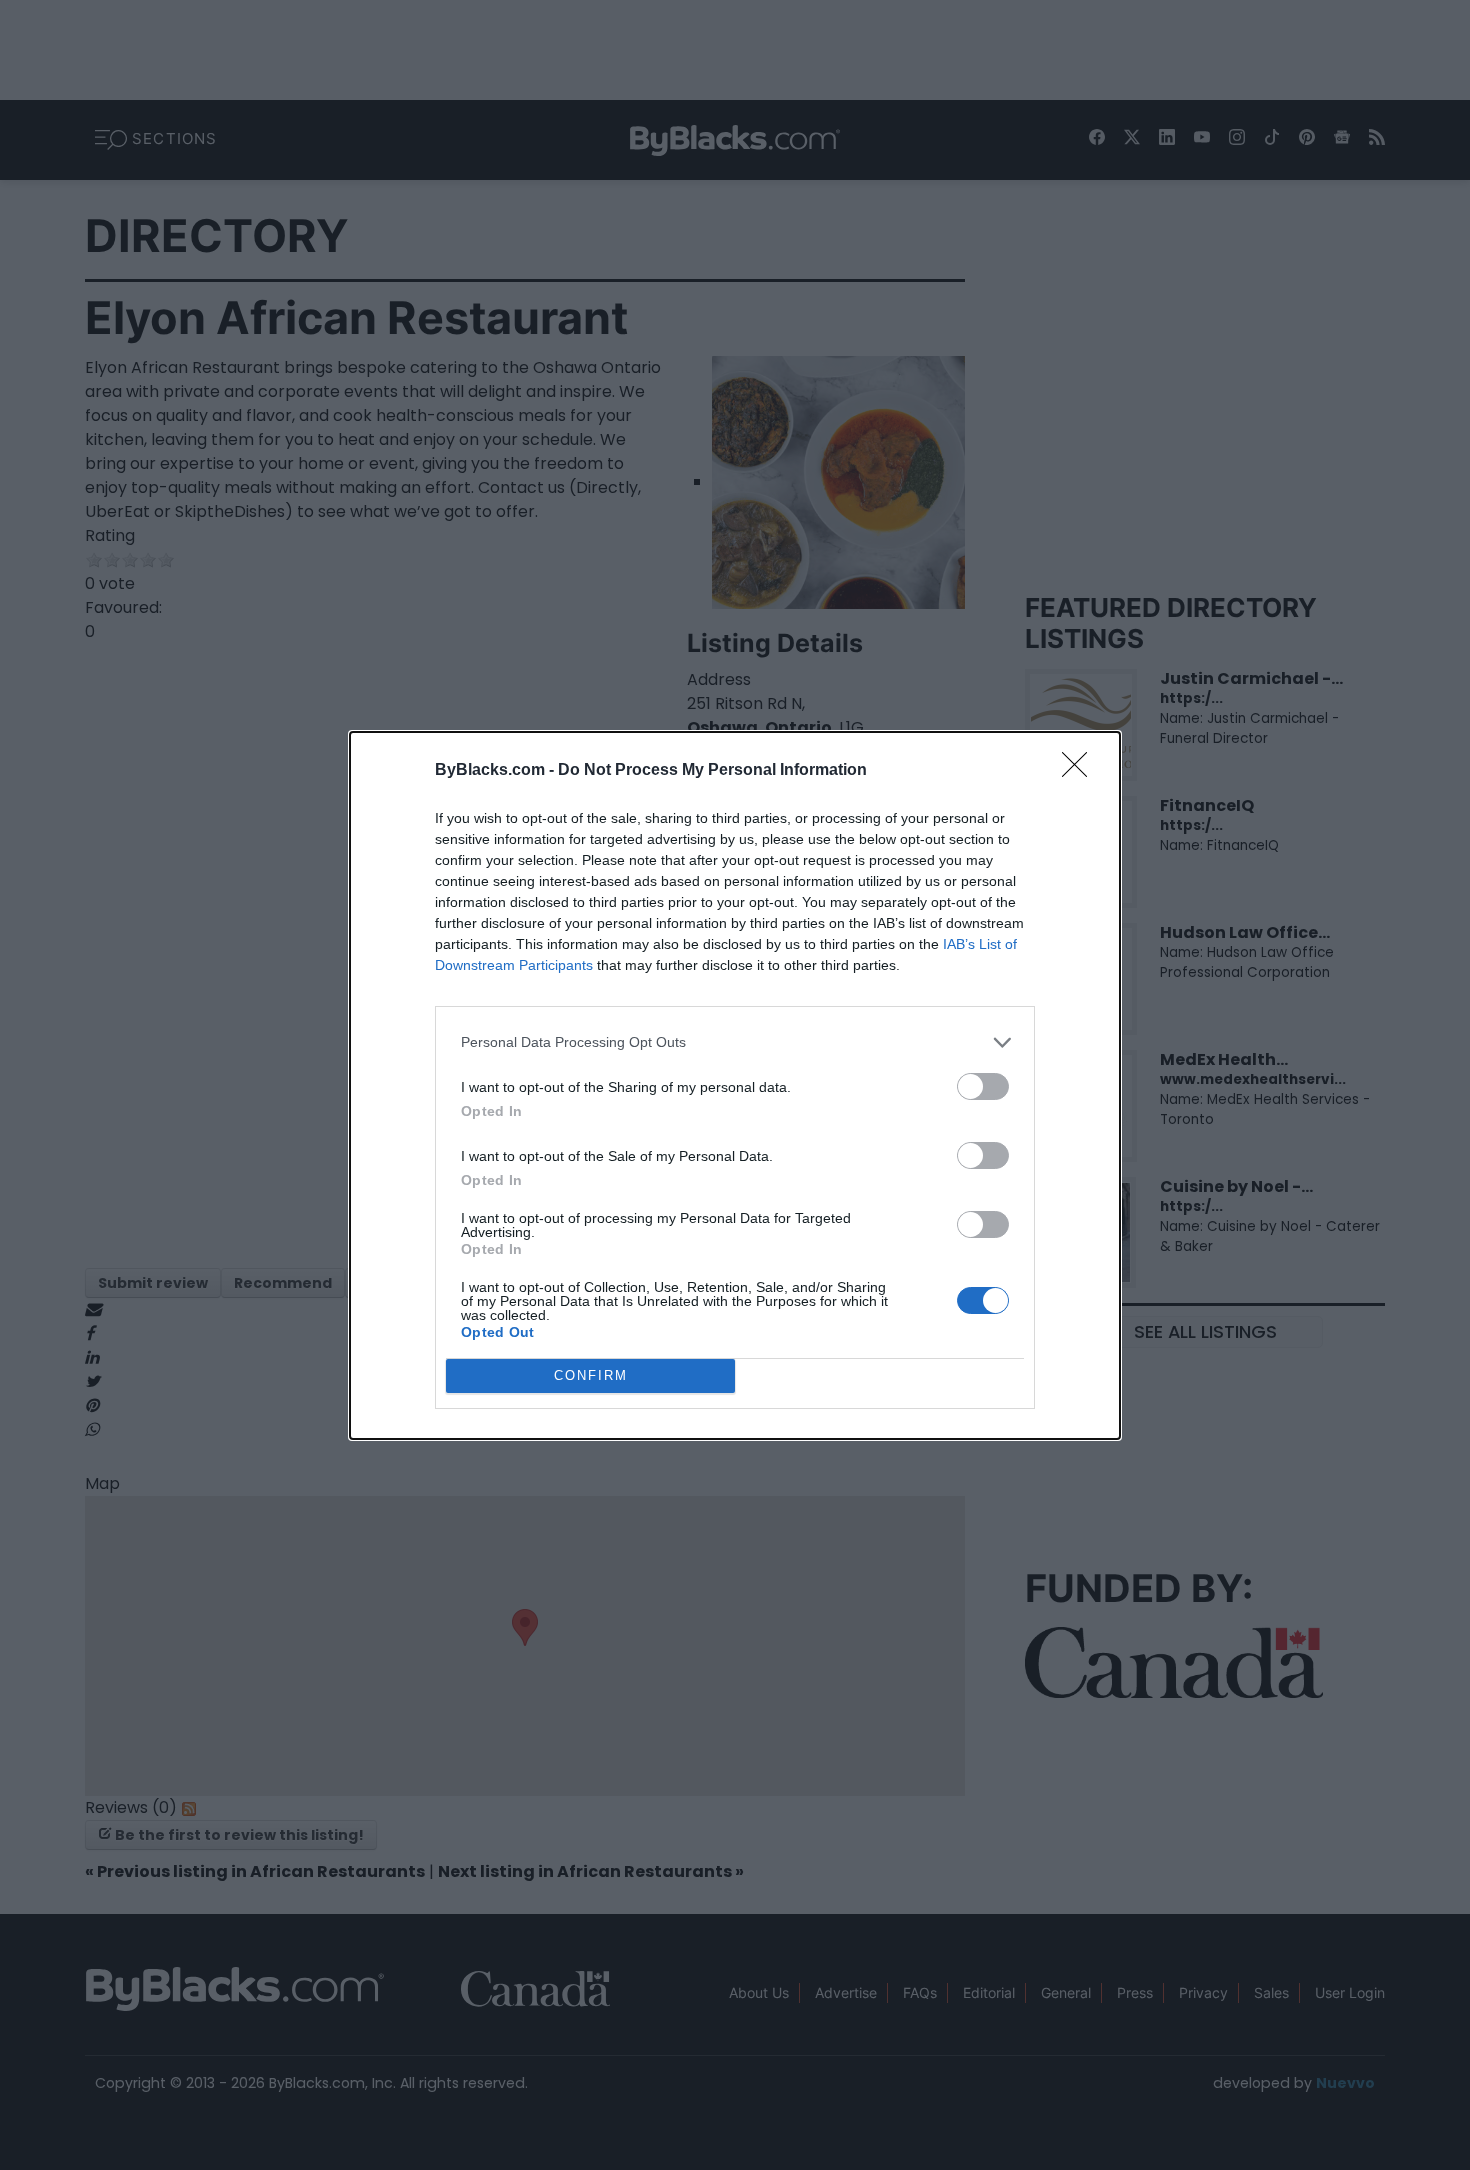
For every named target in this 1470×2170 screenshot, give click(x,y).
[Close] (1081, 771)
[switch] (983, 1086)
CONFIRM (591, 1375)
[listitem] (735, 1042)
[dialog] (735, 1085)
